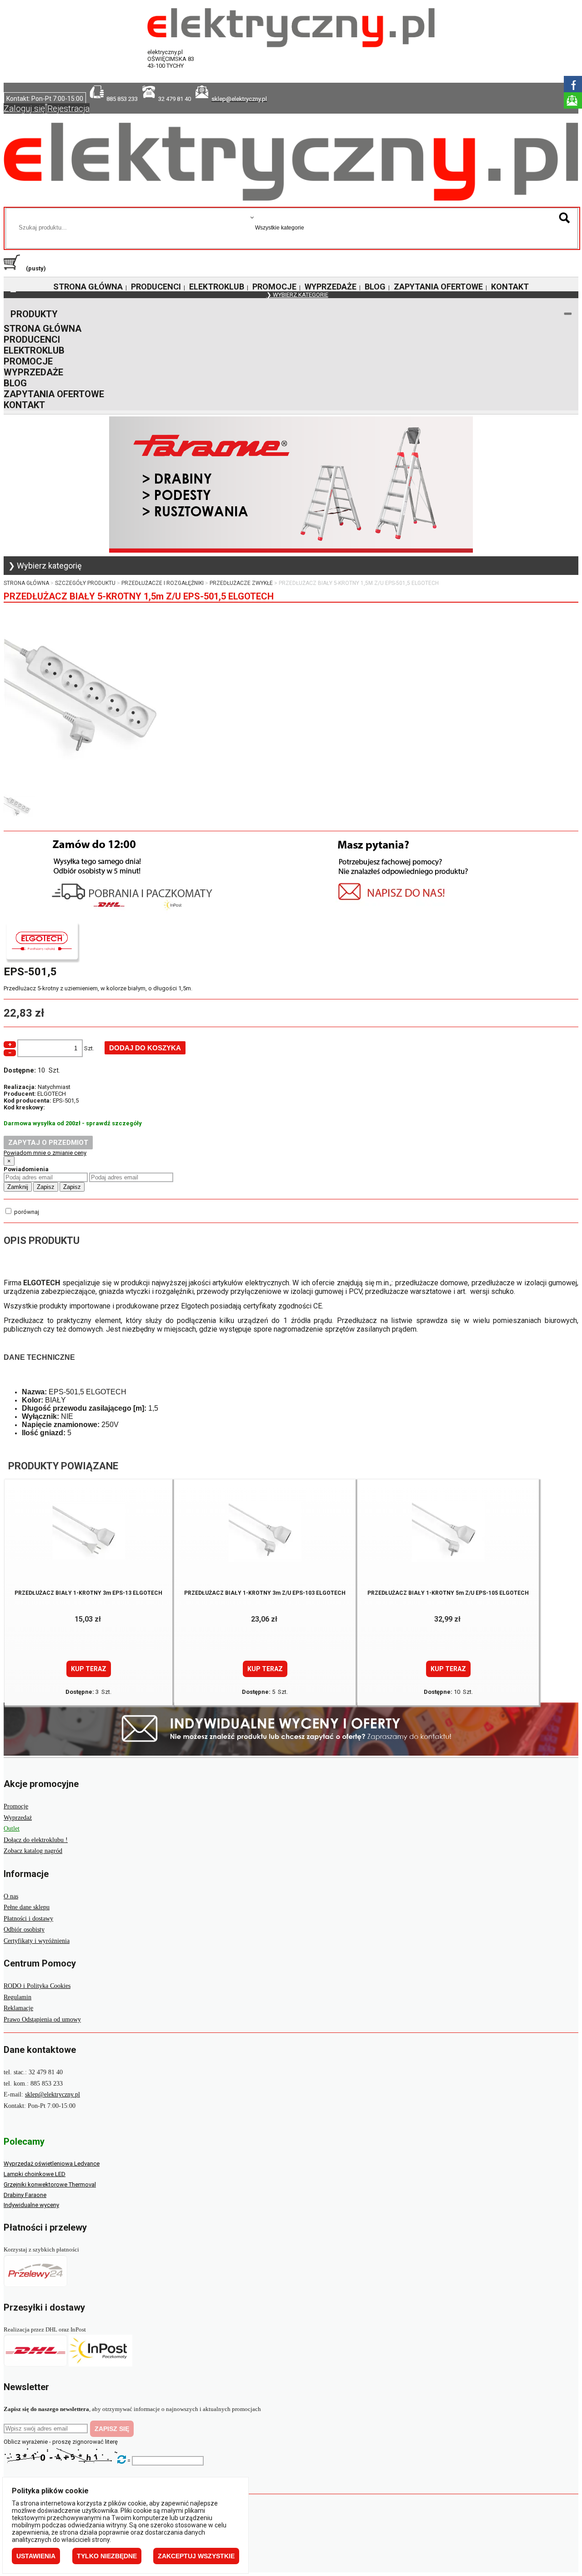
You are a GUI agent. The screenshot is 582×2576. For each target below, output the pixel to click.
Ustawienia (36, 2556)
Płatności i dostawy (28, 1919)
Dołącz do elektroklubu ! (36, 1840)
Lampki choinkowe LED (35, 2174)
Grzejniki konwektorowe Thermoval (50, 2184)
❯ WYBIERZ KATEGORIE (297, 295)
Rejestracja (68, 108)
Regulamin (18, 1997)
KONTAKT (510, 287)
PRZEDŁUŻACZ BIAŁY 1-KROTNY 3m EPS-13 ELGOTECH (88, 1593)
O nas (11, 1896)
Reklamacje (18, 2008)
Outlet (12, 1829)
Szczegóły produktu (85, 583)
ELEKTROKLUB (217, 287)
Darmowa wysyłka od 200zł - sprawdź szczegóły (73, 1123)
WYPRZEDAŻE (331, 287)
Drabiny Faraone (25, 2195)
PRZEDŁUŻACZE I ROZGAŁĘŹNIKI (163, 583)
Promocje (16, 1806)
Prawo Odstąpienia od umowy (42, 2019)
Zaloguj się (24, 108)
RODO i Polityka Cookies (37, 1986)
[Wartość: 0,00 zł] (14, 268)
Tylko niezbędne (107, 2556)
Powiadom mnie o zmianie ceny (45, 1153)
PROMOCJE (274, 287)
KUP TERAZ (89, 1669)
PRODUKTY (34, 314)
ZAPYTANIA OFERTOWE (438, 287)
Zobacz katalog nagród (33, 1851)
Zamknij (18, 1187)
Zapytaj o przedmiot (48, 1143)
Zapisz (46, 1187)
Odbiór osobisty (24, 1930)
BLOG (375, 287)
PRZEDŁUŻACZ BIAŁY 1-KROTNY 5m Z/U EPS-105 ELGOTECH (448, 1593)
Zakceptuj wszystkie (196, 2556)
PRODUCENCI (156, 287)
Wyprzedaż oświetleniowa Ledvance (52, 2164)
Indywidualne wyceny (31, 2205)
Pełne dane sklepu (27, 1907)
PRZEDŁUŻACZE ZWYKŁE (241, 583)
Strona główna (26, 583)
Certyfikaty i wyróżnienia (37, 1941)
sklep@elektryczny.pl (53, 2094)
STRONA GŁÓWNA (88, 287)
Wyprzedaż (18, 1818)
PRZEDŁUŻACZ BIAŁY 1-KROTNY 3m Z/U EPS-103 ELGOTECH (265, 1593)
